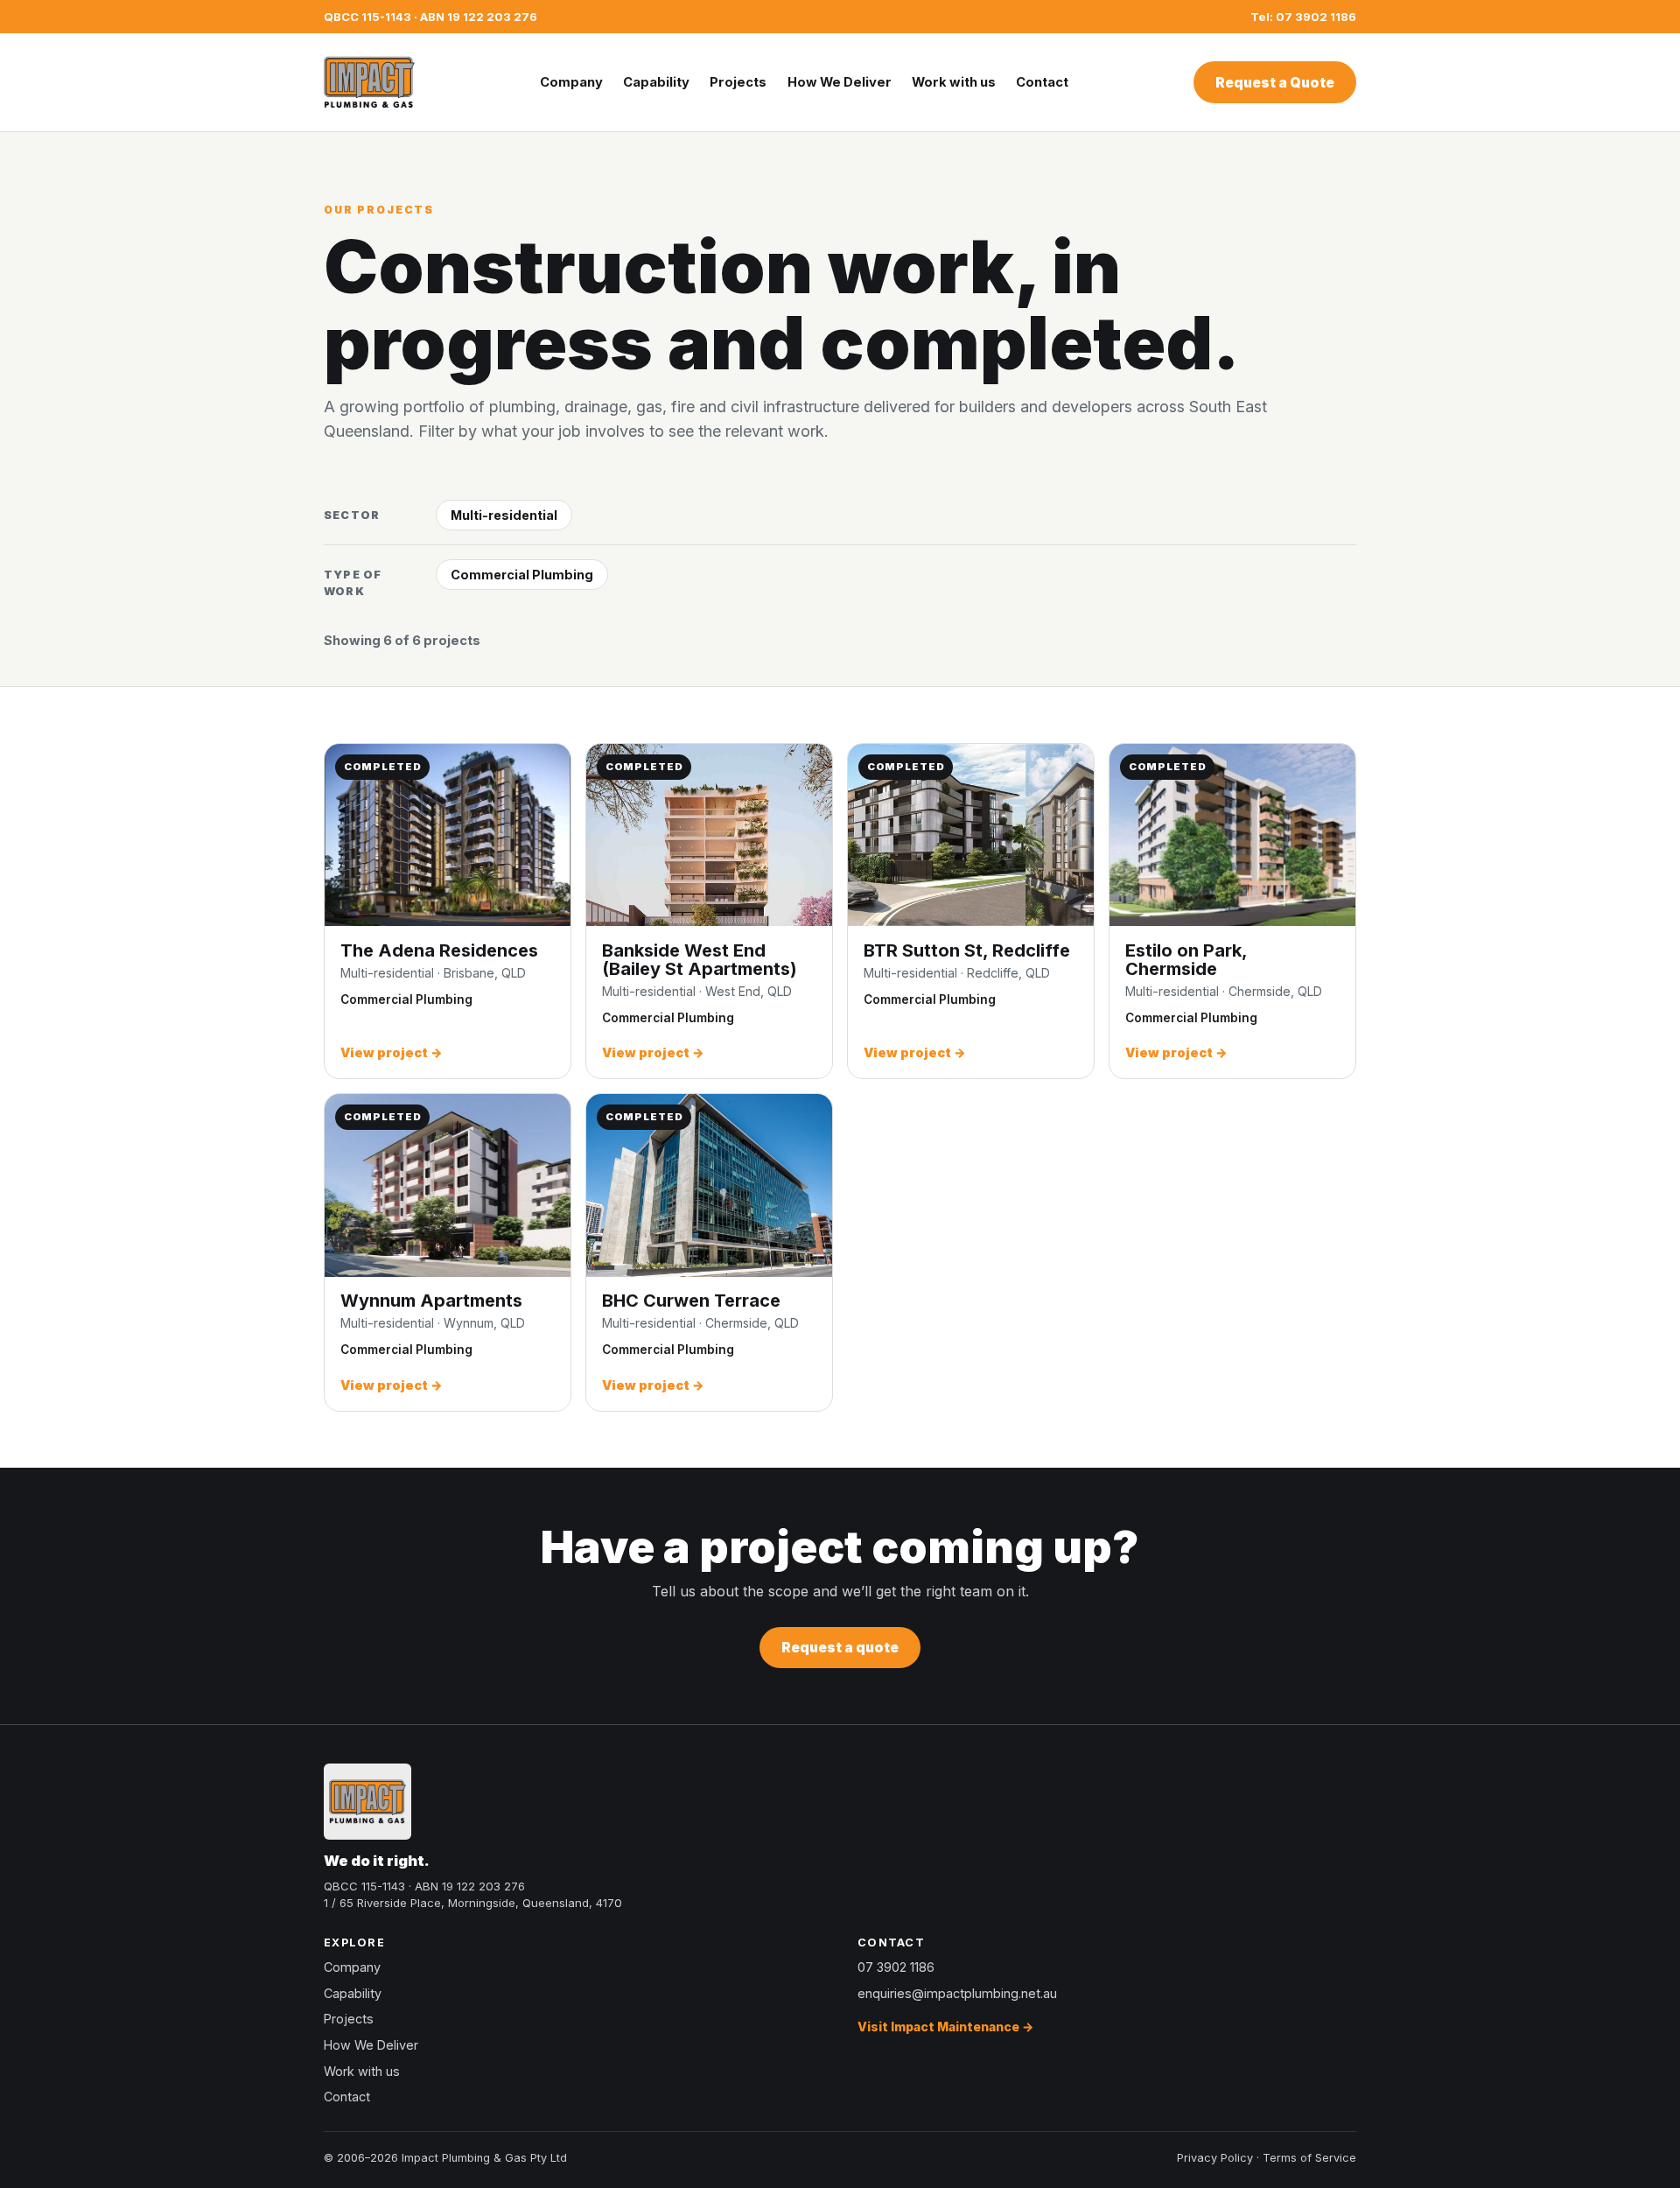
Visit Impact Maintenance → (945, 2027)
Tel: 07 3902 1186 (1303, 17)
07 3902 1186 (896, 1967)
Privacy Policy (1215, 2158)
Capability (656, 82)
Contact (1042, 82)
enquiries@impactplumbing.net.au (957, 1993)
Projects (738, 82)
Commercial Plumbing (522, 575)
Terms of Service (1309, 2158)
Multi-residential (504, 515)
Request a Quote (1275, 83)
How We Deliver (840, 82)
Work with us (954, 82)
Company (571, 82)
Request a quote (840, 1648)
